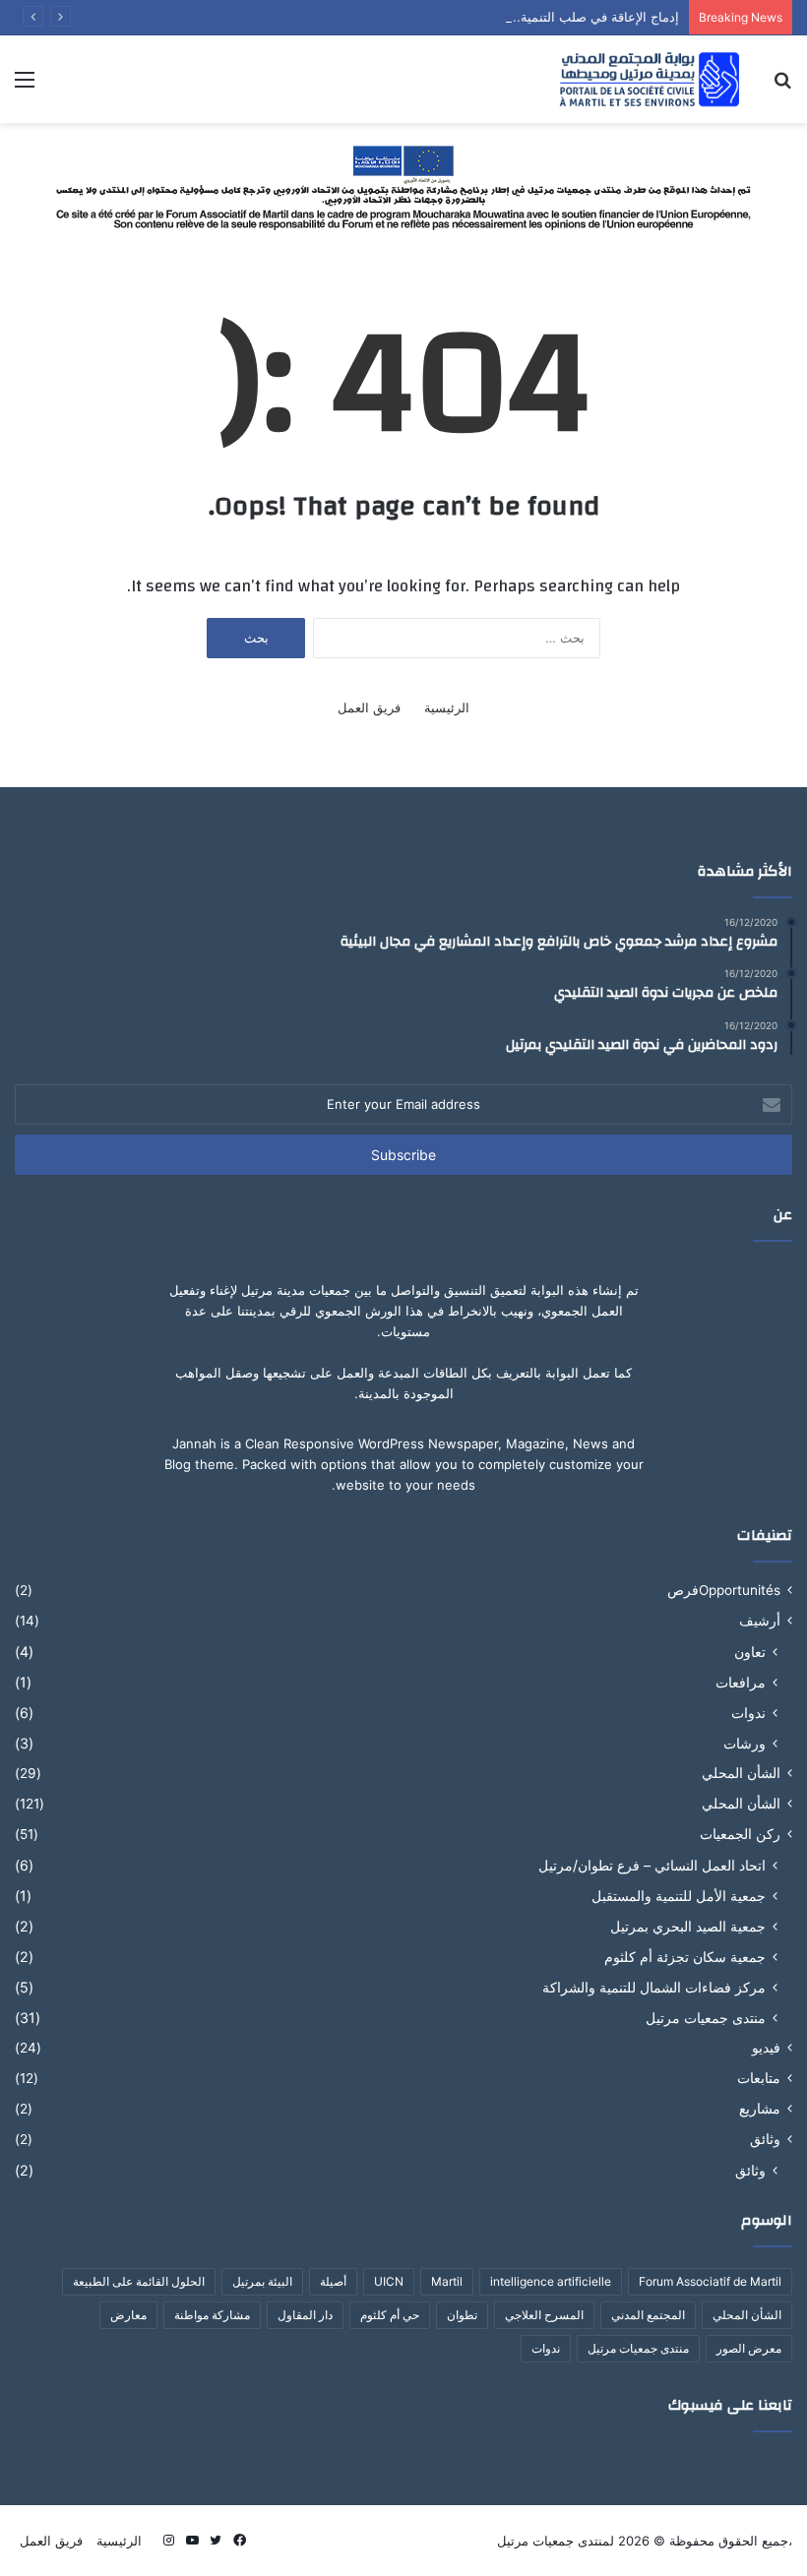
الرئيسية (447, 707)
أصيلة (333, 2281)
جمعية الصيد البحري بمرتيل (688, 1926)
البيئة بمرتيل (262, 2281)
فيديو (766, 2048)
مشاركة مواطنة (212, 2315)
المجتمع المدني (648, 2315)
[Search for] (782, 86)
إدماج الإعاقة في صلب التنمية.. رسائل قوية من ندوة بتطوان (517, 17)
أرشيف (760, 1621)
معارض (128, 2315)
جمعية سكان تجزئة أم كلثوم (685, 1957)
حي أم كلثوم (390, 2315)
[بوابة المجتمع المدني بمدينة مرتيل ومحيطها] (650, 79)
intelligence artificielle (551, 2281)
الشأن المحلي (741, 1773)
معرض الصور (749, 2348)
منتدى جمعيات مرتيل (706, 2018)
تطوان (462, 2315)
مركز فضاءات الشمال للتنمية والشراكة (654, 1987)
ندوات (748, 1713)
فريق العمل (369, 707)
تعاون (750, 1652)
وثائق (765, 2139)
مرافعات (741, 1682)
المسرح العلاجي (544, 2315)
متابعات (759, 2078)
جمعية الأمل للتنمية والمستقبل (679, 1896)
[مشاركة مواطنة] (403, 185)
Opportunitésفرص (724, 1590)
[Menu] (25, 86)
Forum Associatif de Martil (710, 2281)
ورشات (745, 1743)
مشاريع (760, 2109)
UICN (389, 2281)
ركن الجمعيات (740, 1834)
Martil (447, 2281)
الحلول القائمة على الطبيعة (139, 2281)
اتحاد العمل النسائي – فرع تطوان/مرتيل (652, 1865)
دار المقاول (305, 2315)
